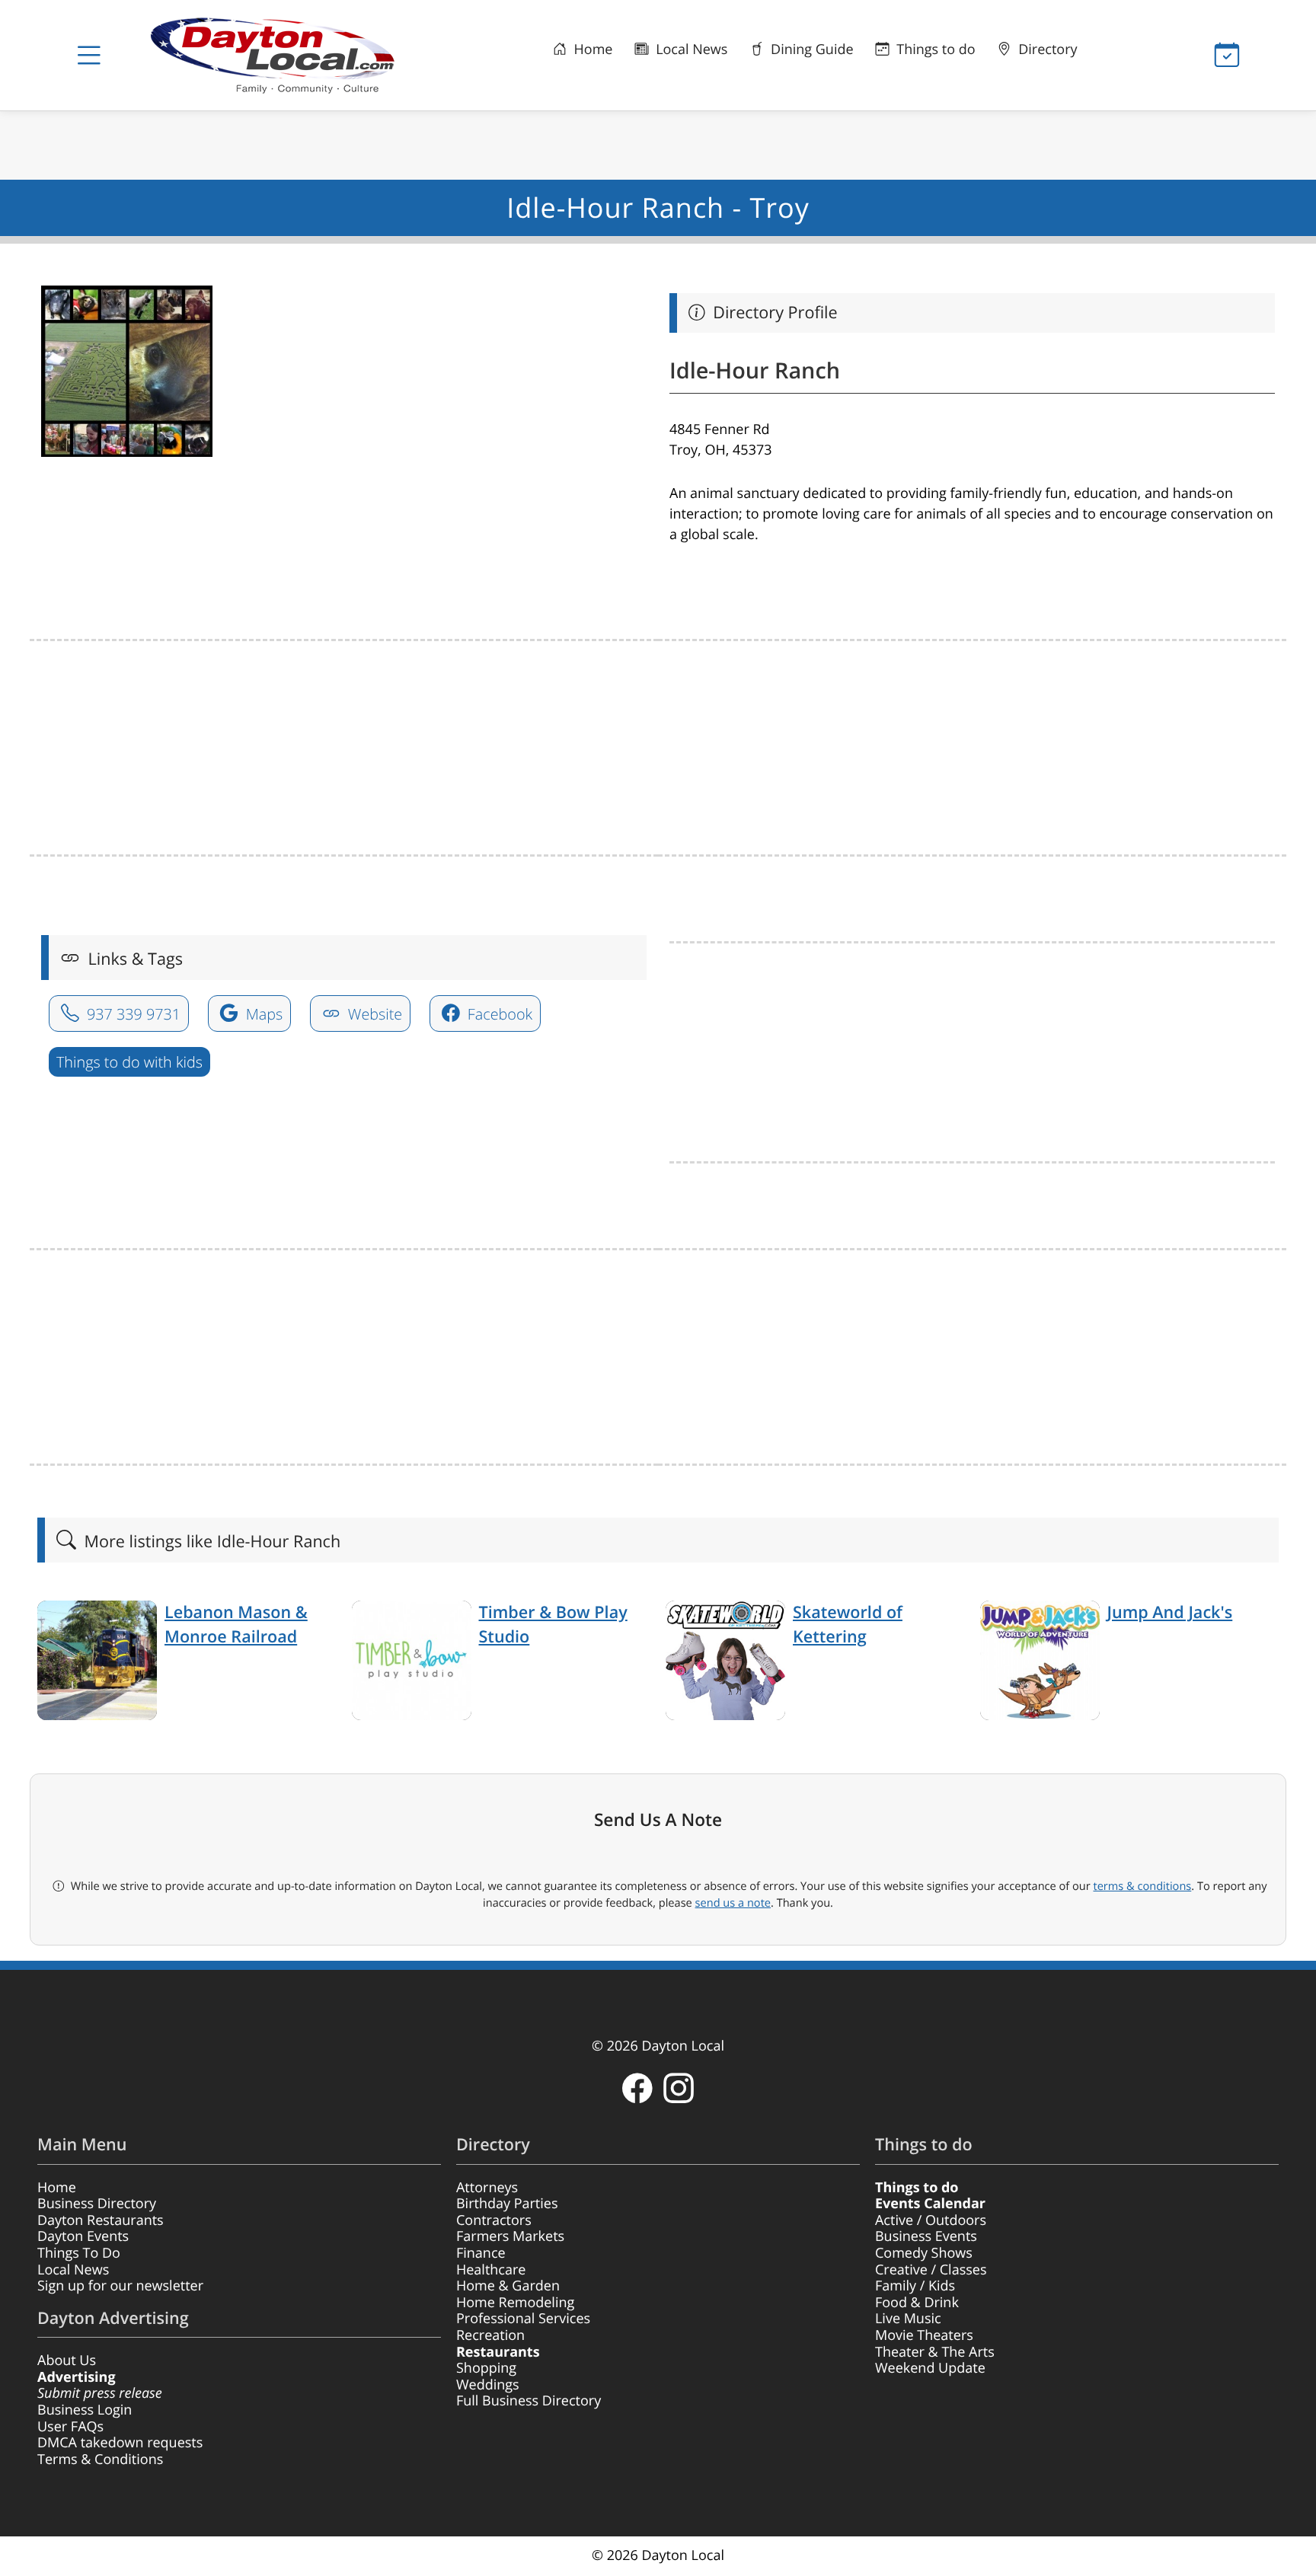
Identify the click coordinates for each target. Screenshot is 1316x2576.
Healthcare (491, 2270)
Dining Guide (810, 49)
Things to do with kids (129, 1062)
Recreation (490, 2335)
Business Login (85, 2410)
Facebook (498, 1014)
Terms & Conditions (100, 2459)
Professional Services (523, 2319)
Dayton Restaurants (101, 2220)
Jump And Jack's (1170, 1612)
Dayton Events (83, 2236)
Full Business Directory (529, 2401)
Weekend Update (930, 2368)
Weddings (488, 2385)
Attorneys (487, 2188)
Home (592, 49)
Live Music (908, 2319)
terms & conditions (1142, 1886)
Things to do (934, 49)
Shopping (486, 2368)
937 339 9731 (132, 1014)
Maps (263, 1014)
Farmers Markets (510, 2236)
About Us (67, 2361)
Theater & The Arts (935, 2352)
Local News (690, 49)
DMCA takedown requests (120, 2443)
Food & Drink (917, 2303)
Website (374, 1014)
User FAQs (70, 2427)
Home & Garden (508, 2286)
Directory (1046, 49)
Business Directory (97, 2204)
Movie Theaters (924, 2335)
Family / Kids (915, 2286)
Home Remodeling (515, 2303)
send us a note (733, 1903)
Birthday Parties (507, 2204)
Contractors (494, 2220)
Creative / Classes (931, 2270)
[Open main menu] (89, 56)
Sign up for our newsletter (120, 2286)
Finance (481, 2253)
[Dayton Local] (296, 55)
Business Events (926, 2236)
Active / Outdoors (931, 2220)
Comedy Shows (924, 2253)
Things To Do (79, 2253)
